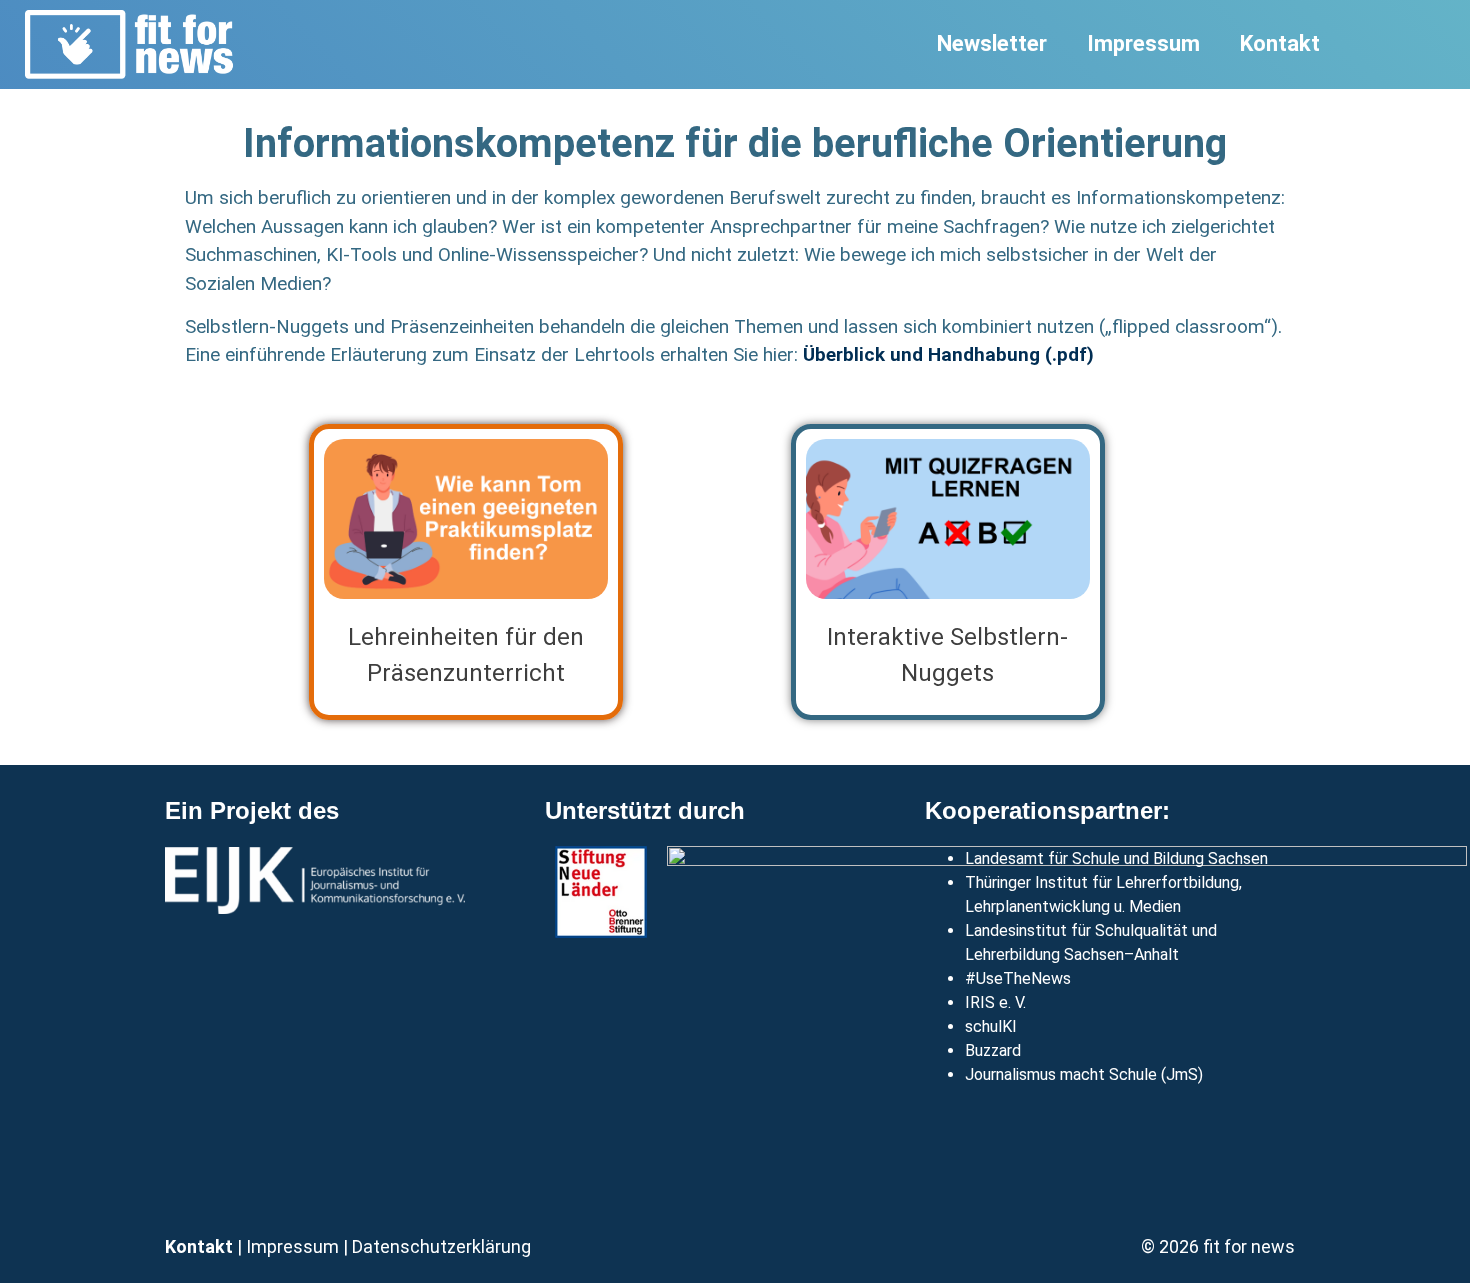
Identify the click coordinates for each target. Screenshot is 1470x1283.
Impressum (1143, 43)
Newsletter (992, 43)
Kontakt (1280, 43)
